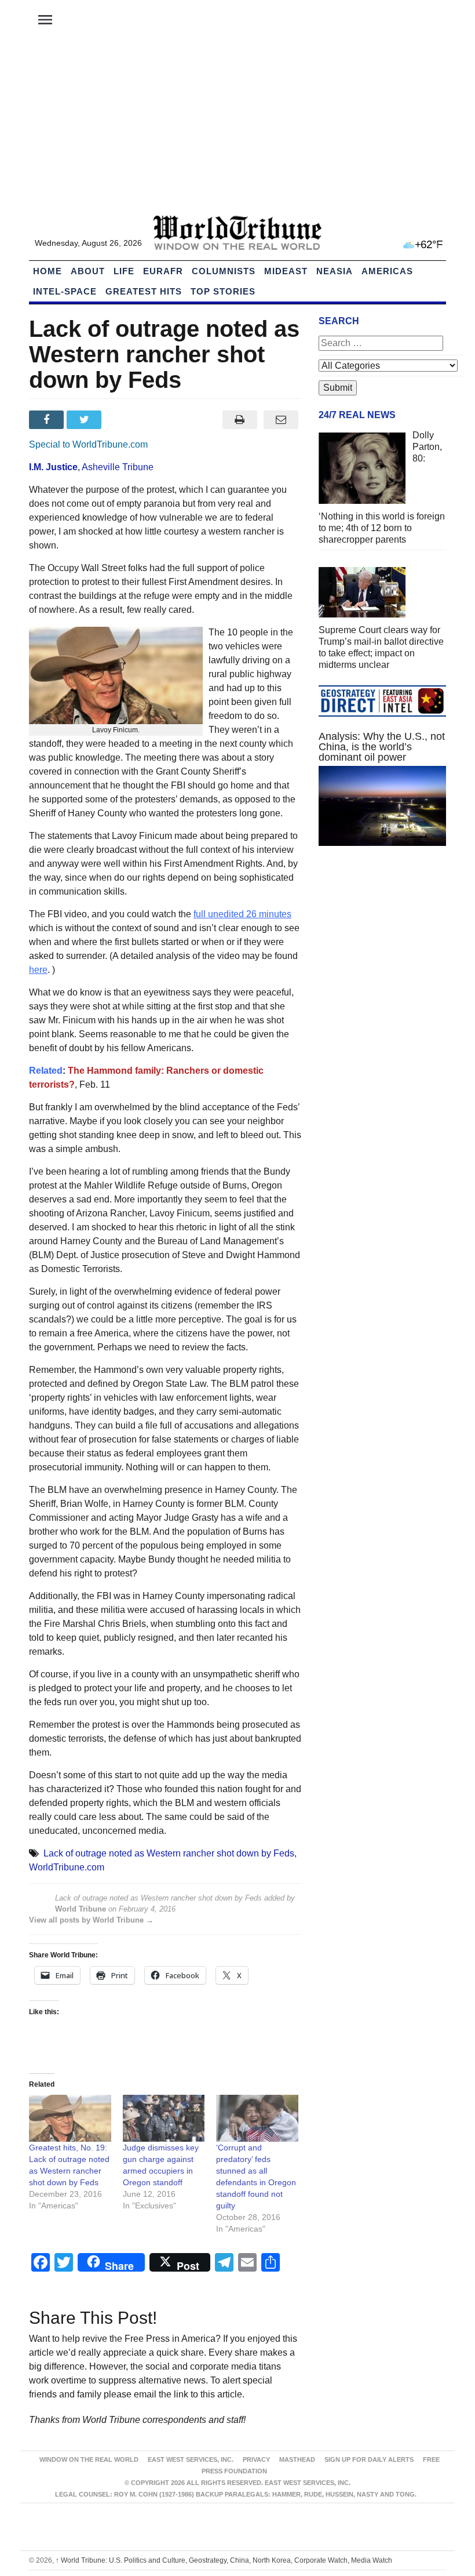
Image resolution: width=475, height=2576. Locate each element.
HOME (47, 271)
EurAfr (163, 271)
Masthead (297, 2459)
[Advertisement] (237, 128)
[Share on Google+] (124, 420)
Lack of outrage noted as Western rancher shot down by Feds (169, 1853)
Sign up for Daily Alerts (369, 2459)
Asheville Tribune (118, 467)
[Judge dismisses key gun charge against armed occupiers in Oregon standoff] (164, 2118)
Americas (387, 271)
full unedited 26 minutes (242, 914)
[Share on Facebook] (48, 420)
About (88, 271)
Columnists (224, 271)
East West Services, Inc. (191, 2459)
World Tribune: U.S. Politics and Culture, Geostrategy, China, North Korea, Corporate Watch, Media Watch (224, 2560)
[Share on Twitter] (85, 420)
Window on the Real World (89, 2459)
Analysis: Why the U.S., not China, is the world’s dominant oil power (382, 747)
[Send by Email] (281, 420)
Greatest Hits (144, 291)
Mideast (286, 271)
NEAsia (335, 271)
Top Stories (223, 291)
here (38, 970)
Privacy (256, 2459)
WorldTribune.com (67, 1867)
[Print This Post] (240, 420)
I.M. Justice (53, 467)
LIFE (124, 271)
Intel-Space (65, 291)
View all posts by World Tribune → (91, 1920)
